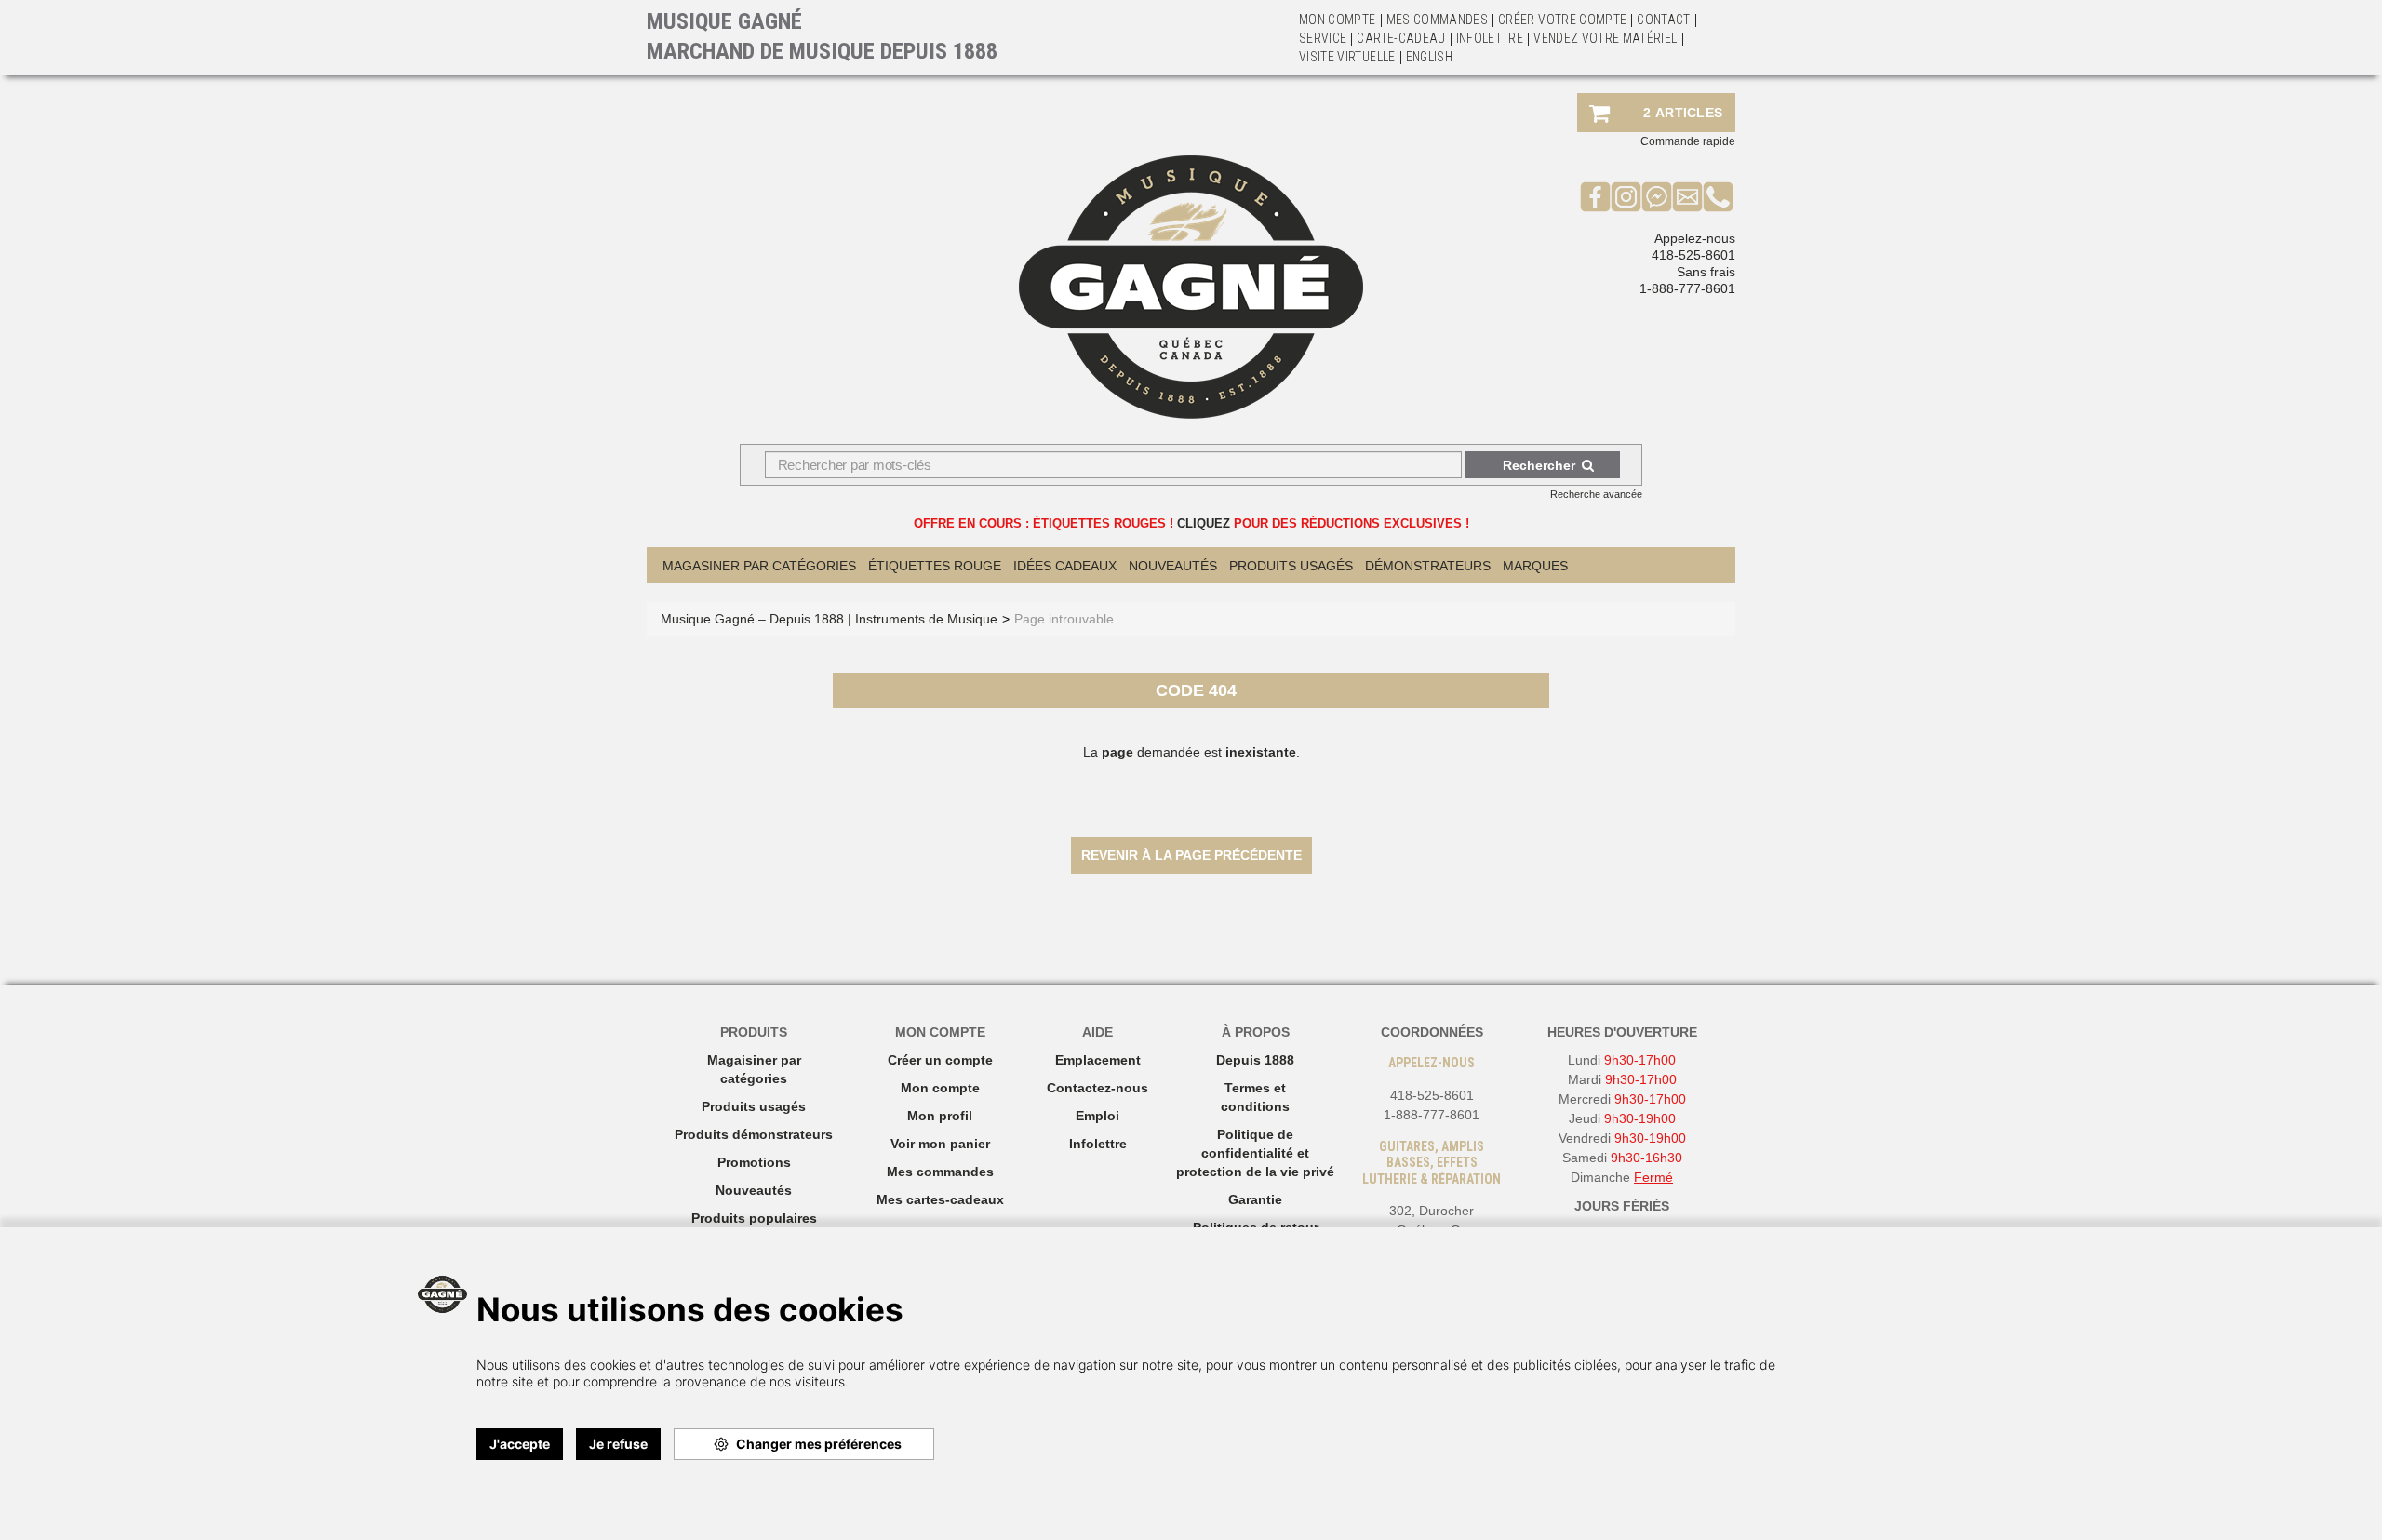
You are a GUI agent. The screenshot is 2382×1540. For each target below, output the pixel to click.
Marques (1535, 566)
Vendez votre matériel (1605, 38)
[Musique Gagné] (1191, 287)
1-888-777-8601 (1687, 288)
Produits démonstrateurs (754, 1134)
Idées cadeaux (1065, 566)
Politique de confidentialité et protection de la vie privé (1255, 1153)
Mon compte (940, 1088)
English (1429, 57)
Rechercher (1539, 465)
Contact (1663, 20)
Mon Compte (1338, 20)
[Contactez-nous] (1687, 196)
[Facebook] (1595, 196)
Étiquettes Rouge (935, 566)
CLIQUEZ (1204, 523)
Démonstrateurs (1428, 566)
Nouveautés (1173, 566)
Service (1323, 38)
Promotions (754, 1162)
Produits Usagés (1291, 566)
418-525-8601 (1693, 255)
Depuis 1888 (1255, 1060)
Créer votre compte (1562, 20)
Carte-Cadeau (1401, 38)
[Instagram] (1626, 196)
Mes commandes (1438, 20)
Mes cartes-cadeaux (940, 1199)
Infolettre (1490, 38)
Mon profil (940, 1116)
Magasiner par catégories (759, 566)
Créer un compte (940, 1060)
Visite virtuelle (1347, 57)
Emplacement (1098, 1060)
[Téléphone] (1718, 196)
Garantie (1255, 1199)
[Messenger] (1657, 196)
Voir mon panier (940, 1144)
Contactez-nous (1097, 1088)
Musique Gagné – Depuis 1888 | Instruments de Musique (829, 619)
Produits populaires (754, 1218)
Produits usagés (754, 1106)
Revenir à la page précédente (1191, 855)
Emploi (1097, 1116)
